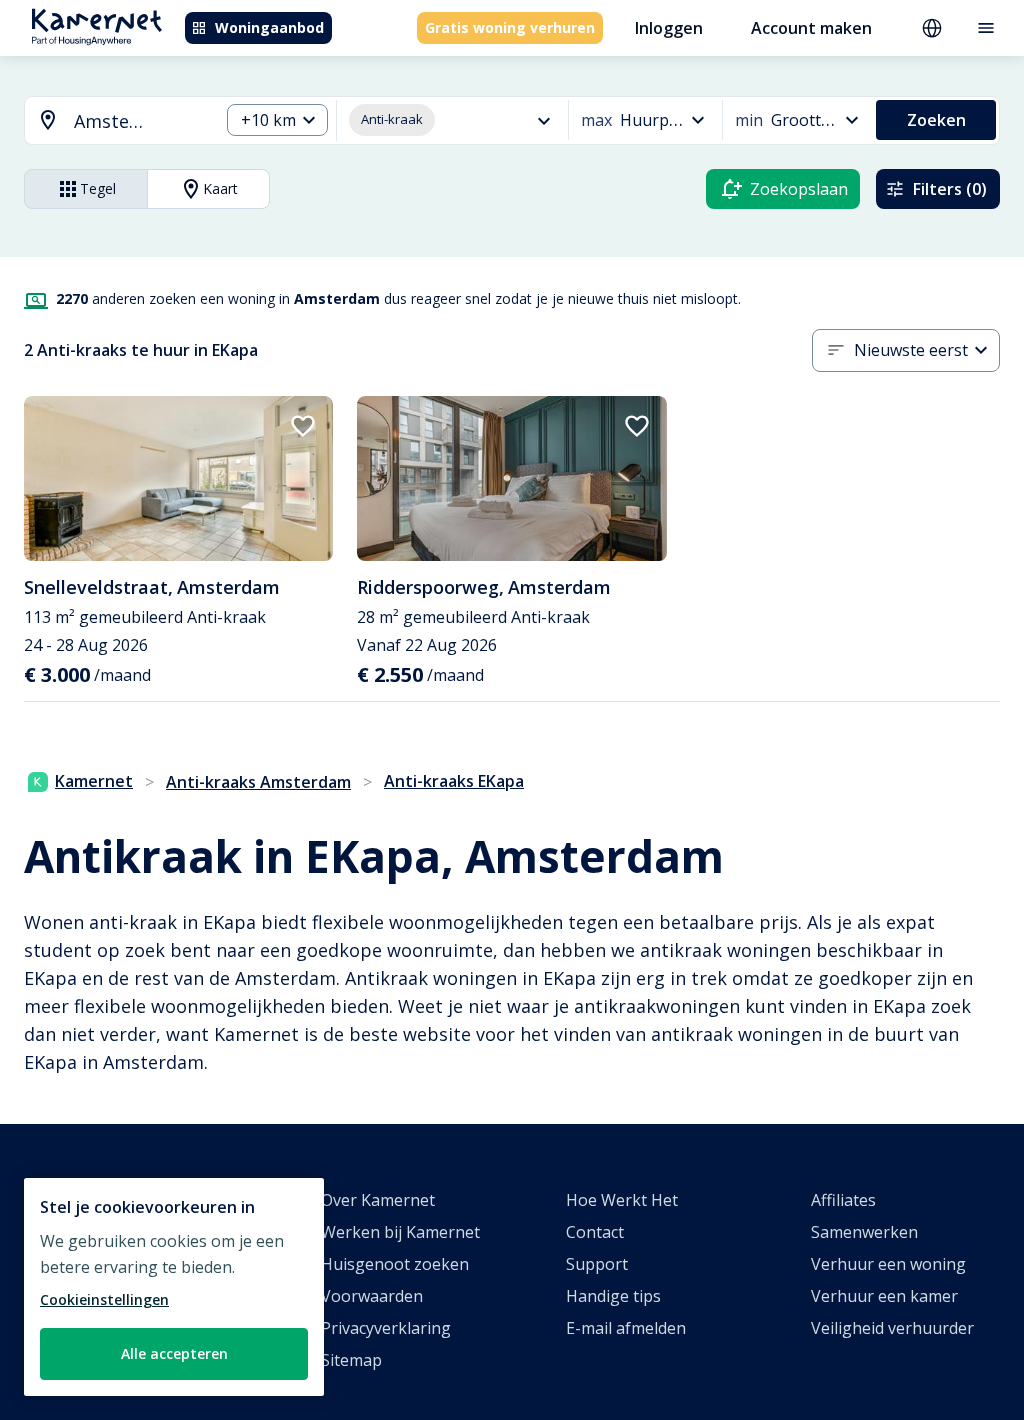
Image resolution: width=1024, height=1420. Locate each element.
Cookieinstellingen (104, 1299)
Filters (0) (950, 189)
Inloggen (669, 28)
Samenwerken (864, 1232)
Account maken (811, 28)
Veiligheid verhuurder (892, 1328)
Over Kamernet (378, 1200)
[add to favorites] (303, 426)
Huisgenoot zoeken (395, 1264)
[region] (174, 1287)
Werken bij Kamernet (400, 1232)
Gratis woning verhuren (510, 27)
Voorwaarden (372, 1296)
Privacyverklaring (386, 1328)
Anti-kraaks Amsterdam (258, 782)
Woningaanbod (269, 27)
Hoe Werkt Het (622, 1200)
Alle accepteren (174, 1353)
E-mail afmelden (626, 1328)
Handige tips (613, 1296)
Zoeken (936, 120)
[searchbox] (139, 121)
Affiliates (843, 1200)
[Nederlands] (932, 28)
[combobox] (110, 121)
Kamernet (94, 781)
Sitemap (351, 1360)
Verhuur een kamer (884, 1296)
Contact (595, 1232)
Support (597, 1264)
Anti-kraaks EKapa (454, 781)
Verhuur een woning (888, 1264)
